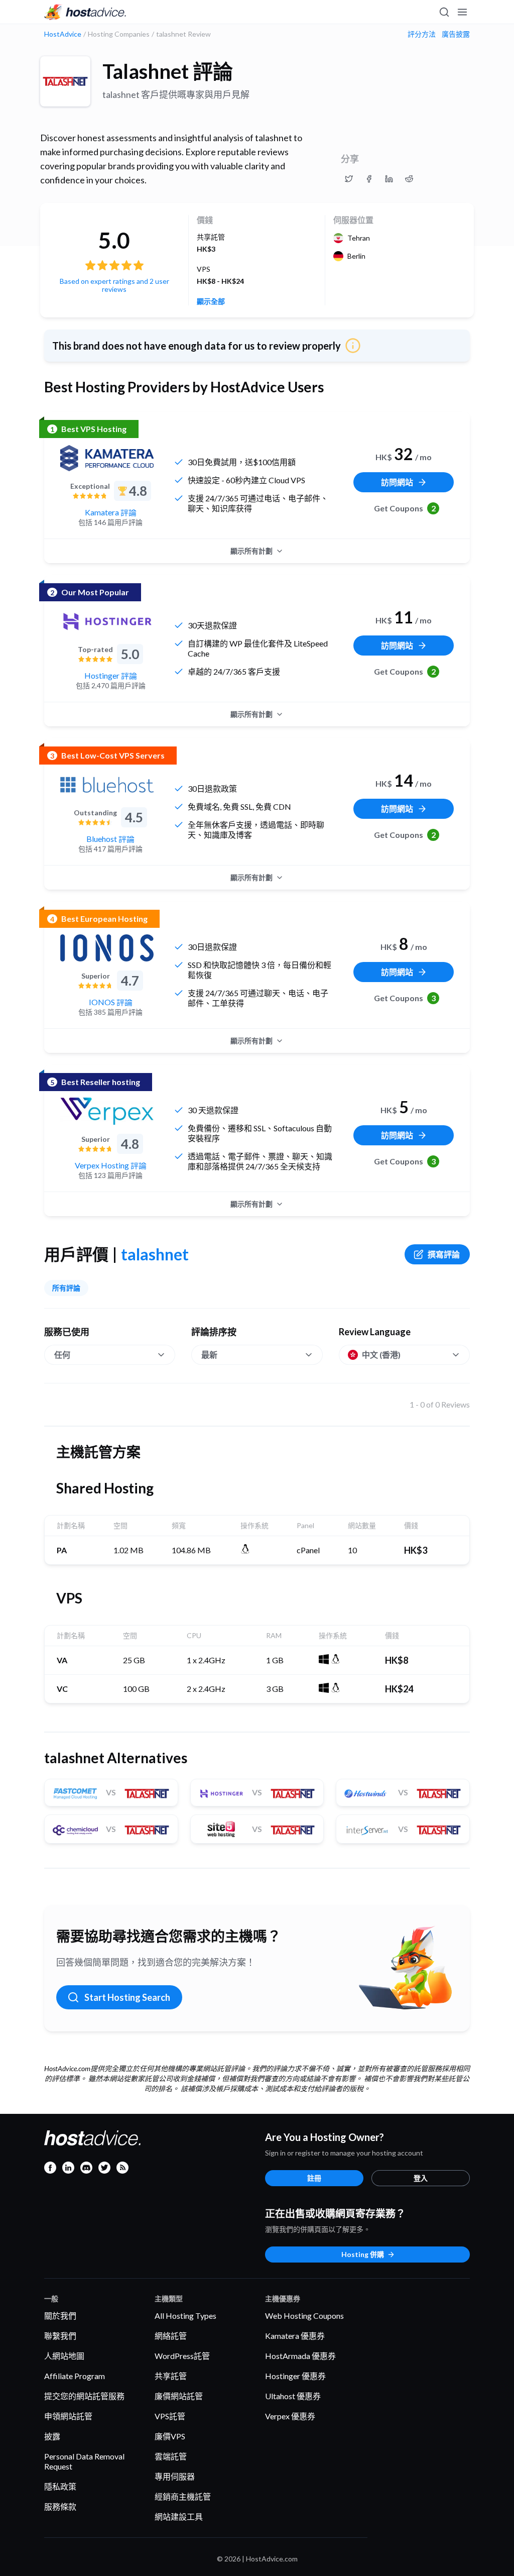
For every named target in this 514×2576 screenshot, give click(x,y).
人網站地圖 (64, 2356)
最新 (209, 1355)
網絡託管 (171, 2336)
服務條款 (60, 2506)
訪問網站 (397, 482)
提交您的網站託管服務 (84, 2396)
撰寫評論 (444, 1254)
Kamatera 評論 (111, 512)
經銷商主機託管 (183, 2496)
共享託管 (171, 2376)
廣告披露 (456, 34)
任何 (62, 1355)
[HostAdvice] (85, 12)
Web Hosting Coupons (304, 2316)
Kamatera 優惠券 (295, 2336)
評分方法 (422, 34)
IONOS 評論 (111, 1002)
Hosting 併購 (363, 2254)
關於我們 (60, 2316)
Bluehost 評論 (110, 839)
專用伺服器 (175, 2476)
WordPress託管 (182, 2356)
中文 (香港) (381, 1355)
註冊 (314, 2178)
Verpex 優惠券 (290, 2416)
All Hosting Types (185, 2316)
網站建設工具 (179, 2516)
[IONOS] (107, 948)
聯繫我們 (60, 2336)
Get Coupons (405, 508)
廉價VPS (170, 2436)
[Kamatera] (107, 458)
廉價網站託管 (179, 2396)
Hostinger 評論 (111, 675)
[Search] (444, 12)
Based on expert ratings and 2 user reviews (114, 285)
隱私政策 (60, 2486)
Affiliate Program (75, 2376)
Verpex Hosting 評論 (111, 1165)
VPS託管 (170, 2416)
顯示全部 (211, 301)
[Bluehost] (107, 785)
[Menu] (462, 12)
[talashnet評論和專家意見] (349, 179)
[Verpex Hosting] (107, 1111)
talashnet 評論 (168, 71)
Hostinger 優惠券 (295, 2376)
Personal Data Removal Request (84, 2461)
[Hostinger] (107, 621)
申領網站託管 (68, 2416)
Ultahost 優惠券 (293, 2396)
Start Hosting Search (127, 1997)
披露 (52, 2436)
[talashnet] (65, 81)
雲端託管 (171, 2456)
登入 (421, 2178)
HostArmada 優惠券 (300, 2356)
